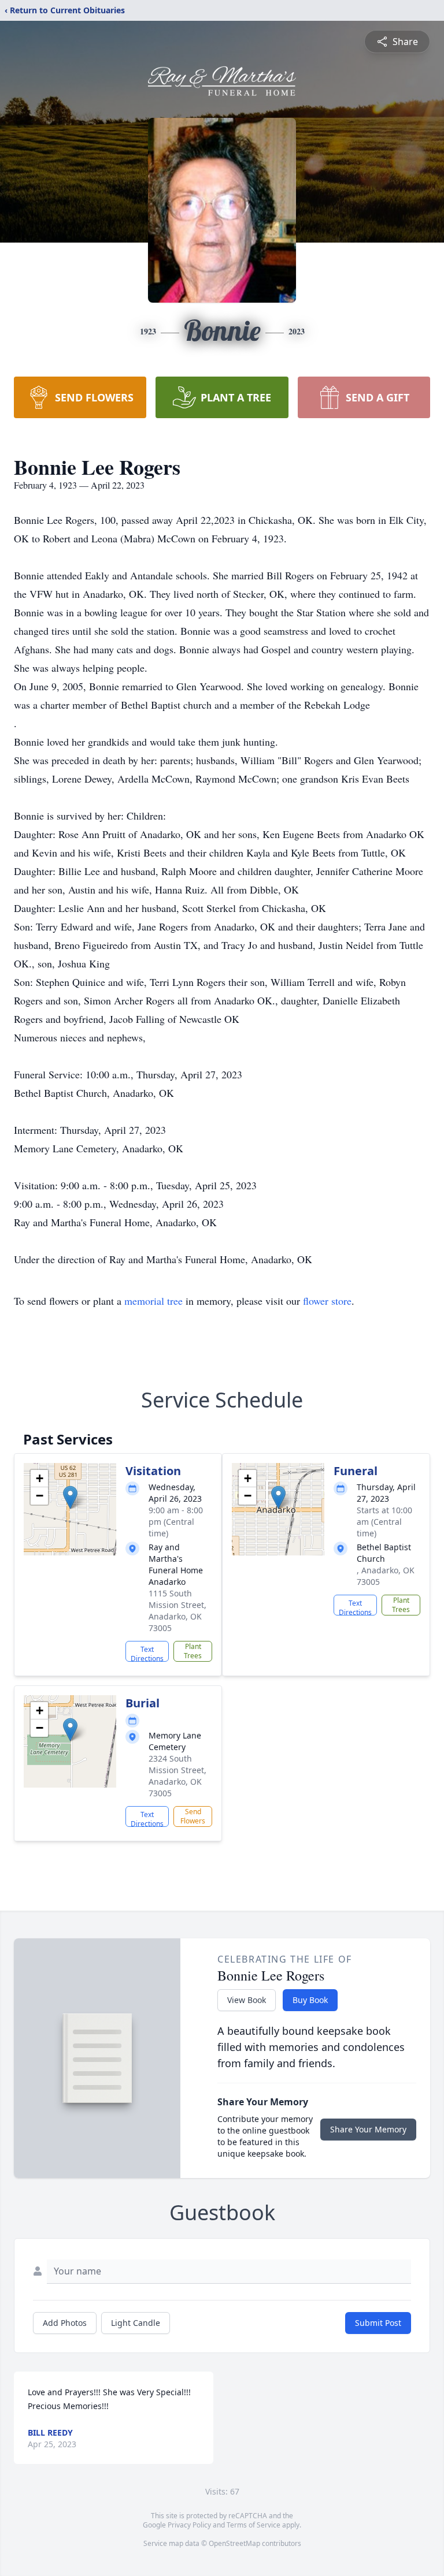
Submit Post (378, 2323)
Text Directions (147, 1653)
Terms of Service (254, 2525)
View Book (247, 2000)
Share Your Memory (368, 2129)
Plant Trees (193, 1651)
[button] (70, 1497)
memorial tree (153, 1301)
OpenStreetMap (234, 2543)
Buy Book (310, 2000)
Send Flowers (193, 1816)
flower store (327, 1301)
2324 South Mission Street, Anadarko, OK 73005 (177, 1776)
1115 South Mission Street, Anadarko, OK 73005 (177, 1611)
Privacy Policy (189, 2525)
